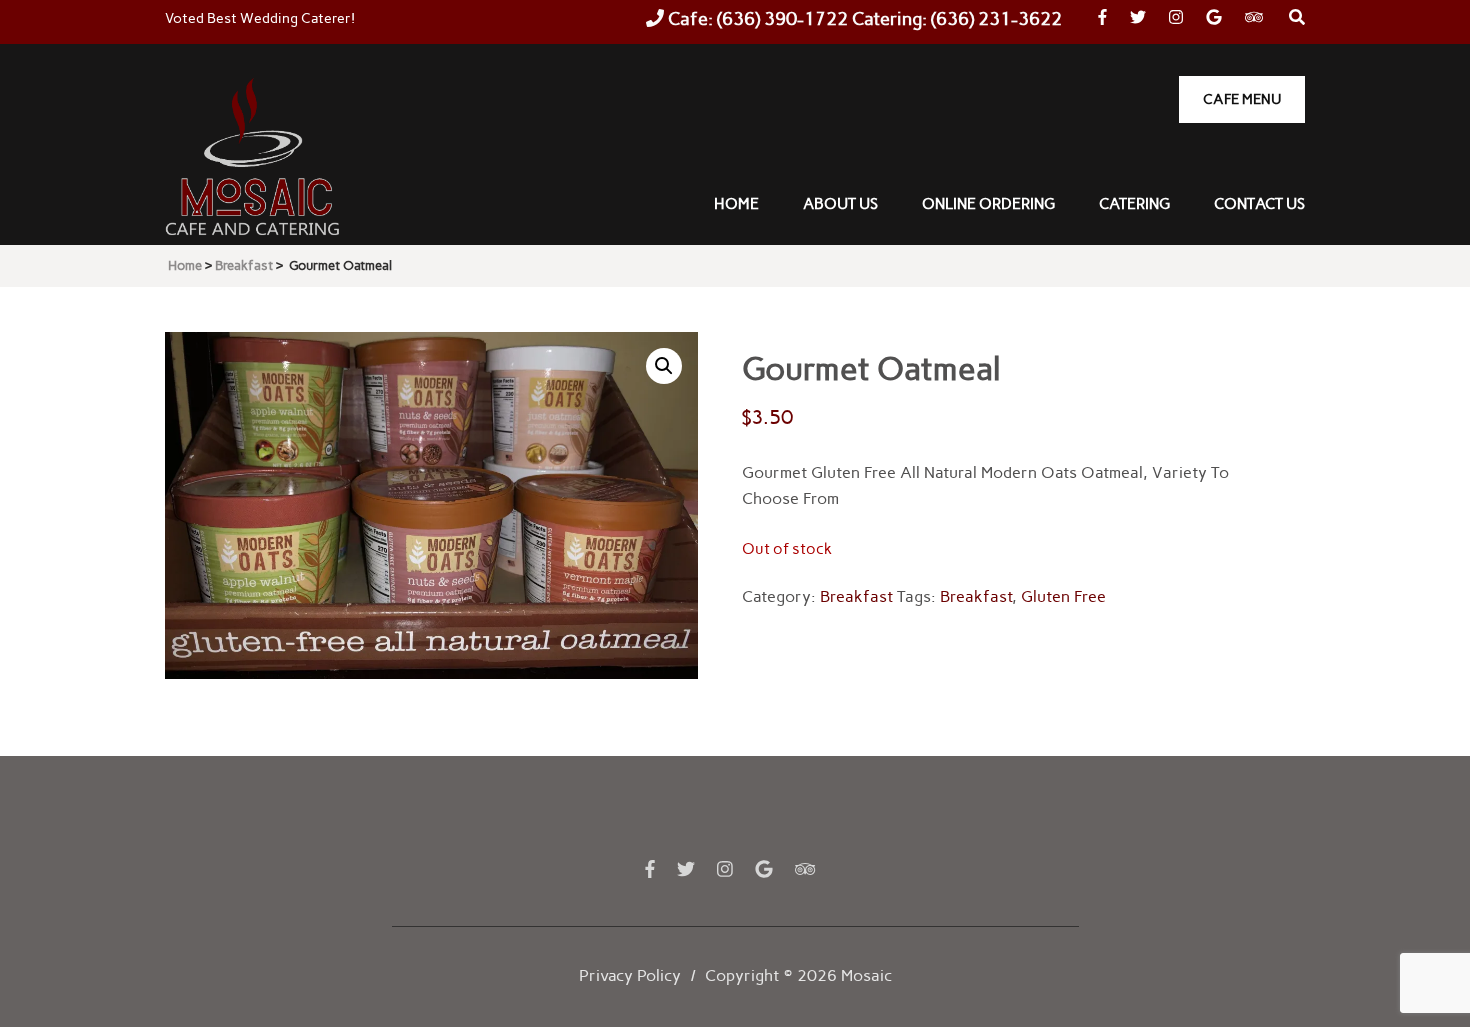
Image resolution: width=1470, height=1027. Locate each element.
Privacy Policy (630, 975)
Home (736, 204)
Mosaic (866, 975)
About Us (840, 204)
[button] (664, 366)
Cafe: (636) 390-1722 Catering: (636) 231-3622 (863, 19)
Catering (1134, 204)
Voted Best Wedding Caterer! (260, 18)
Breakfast (856, 596)
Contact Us (1259, 204)
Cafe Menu (1242, 99)
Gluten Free (1063, 596)
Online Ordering (988, 204)
